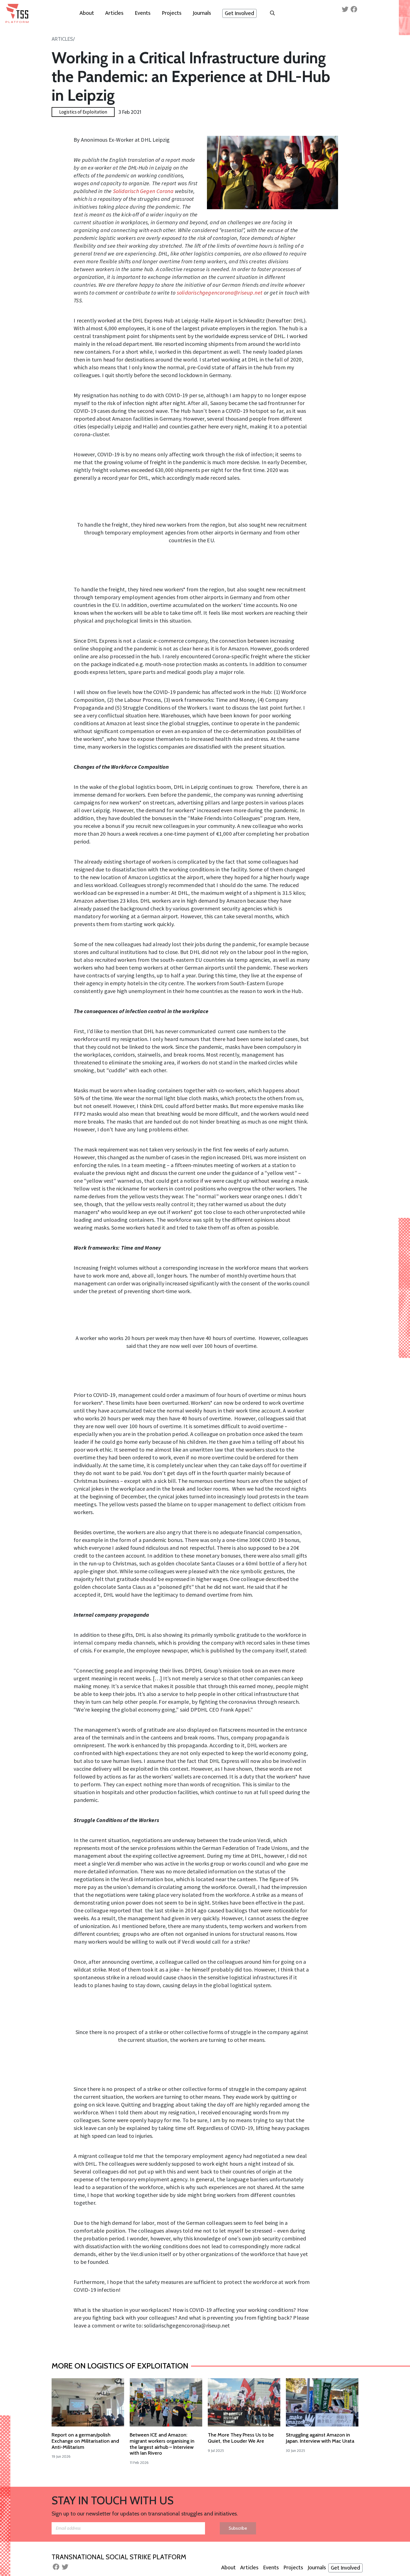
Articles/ (63, 39)
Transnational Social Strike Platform (119, 2557)
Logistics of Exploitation (83, 112)
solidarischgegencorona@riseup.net (220, 292)
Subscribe (238, 2528)
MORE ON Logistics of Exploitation (120, 2366)
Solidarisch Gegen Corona (143, 191)
